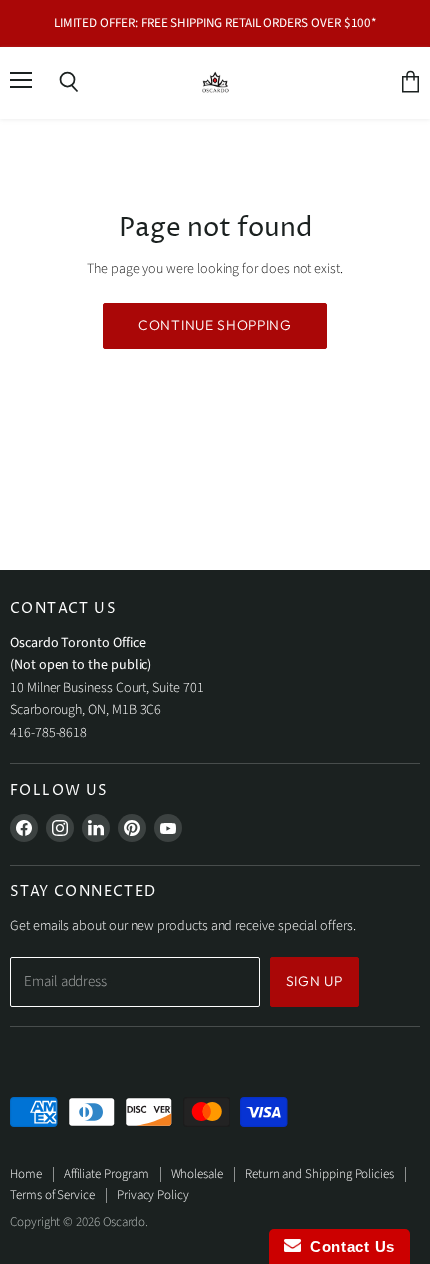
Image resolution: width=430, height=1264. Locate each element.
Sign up (314, 981)
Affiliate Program (106, 1174)
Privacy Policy (153, 1195)
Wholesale (197, 1174)
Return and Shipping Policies (319, 1174)
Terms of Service (52, 1195)
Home (26, 1174)
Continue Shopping (215, 325)
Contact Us (348, 1246)
